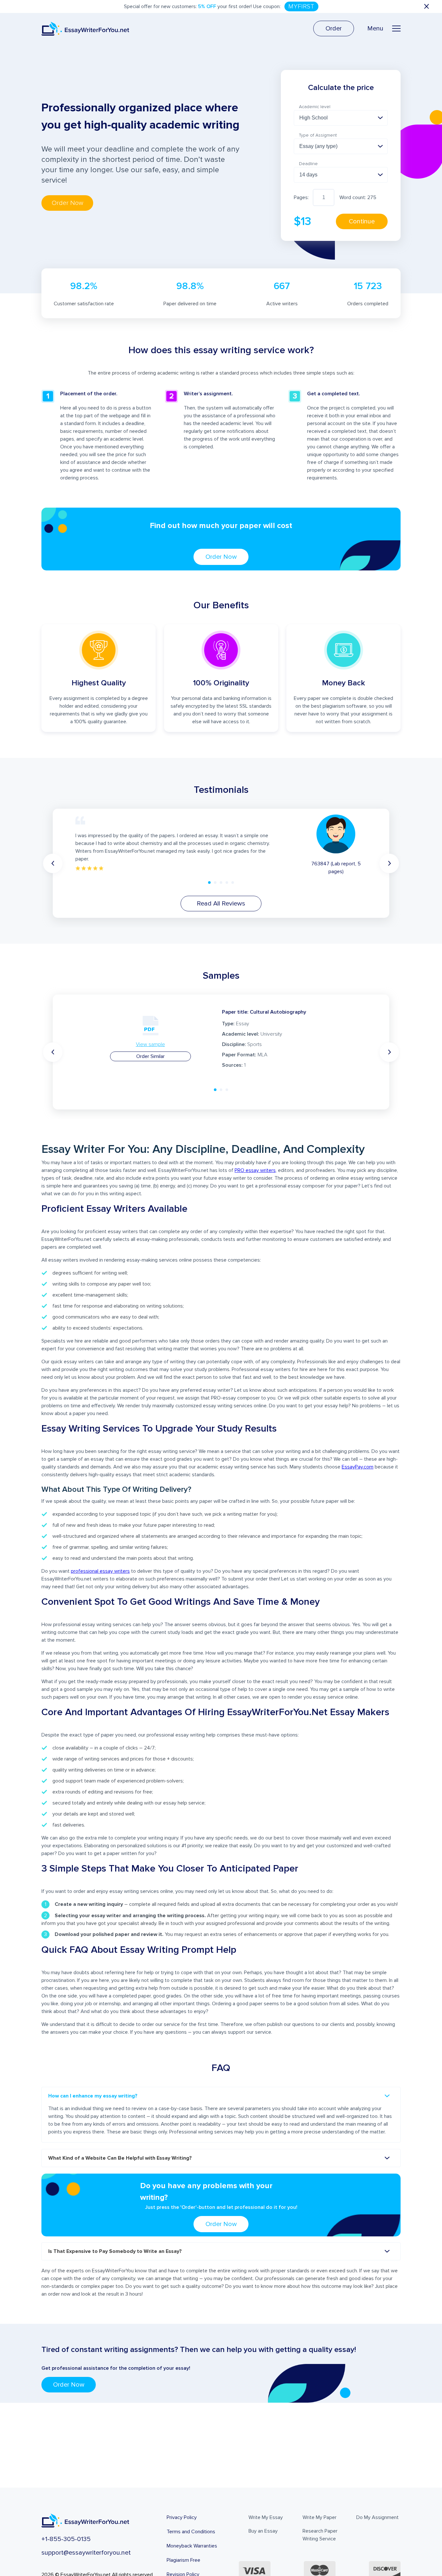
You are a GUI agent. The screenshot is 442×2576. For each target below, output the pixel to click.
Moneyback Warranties (192, 2546)
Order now (67, 203)
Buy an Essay (263, 2531)
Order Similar (150, 1056)
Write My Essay (266, 2517)
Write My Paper (320, 2517)
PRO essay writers (255, 1170)
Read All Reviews (221, 904)
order (334, 28)
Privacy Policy (182, 2517)
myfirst (301, 6)
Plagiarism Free (183, 2560)
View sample (150, 1044)
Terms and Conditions (191, 2532)
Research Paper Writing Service (320, 2535)
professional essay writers (100, 1571)
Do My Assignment (377, 2517)
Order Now (221, 557)
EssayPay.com (358, 1467)
